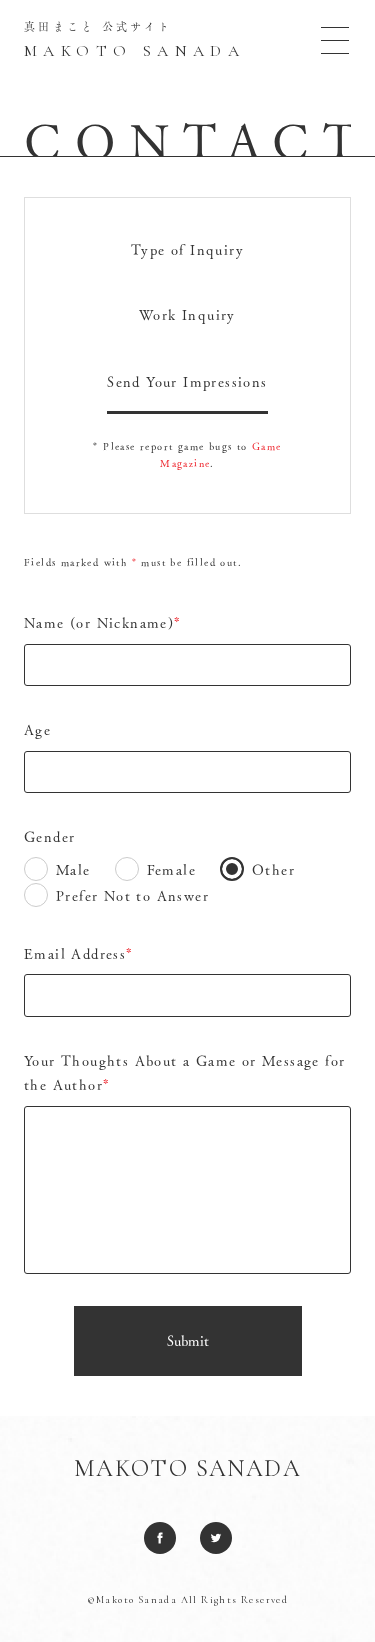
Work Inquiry (187, 315)
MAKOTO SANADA (187, 1468)
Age (37, 730)
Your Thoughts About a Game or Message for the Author (184, 1073)
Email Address (79, 954)
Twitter (216, 1538)
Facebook (160, 1538)
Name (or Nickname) (103, 623)
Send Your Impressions (187, 382)
